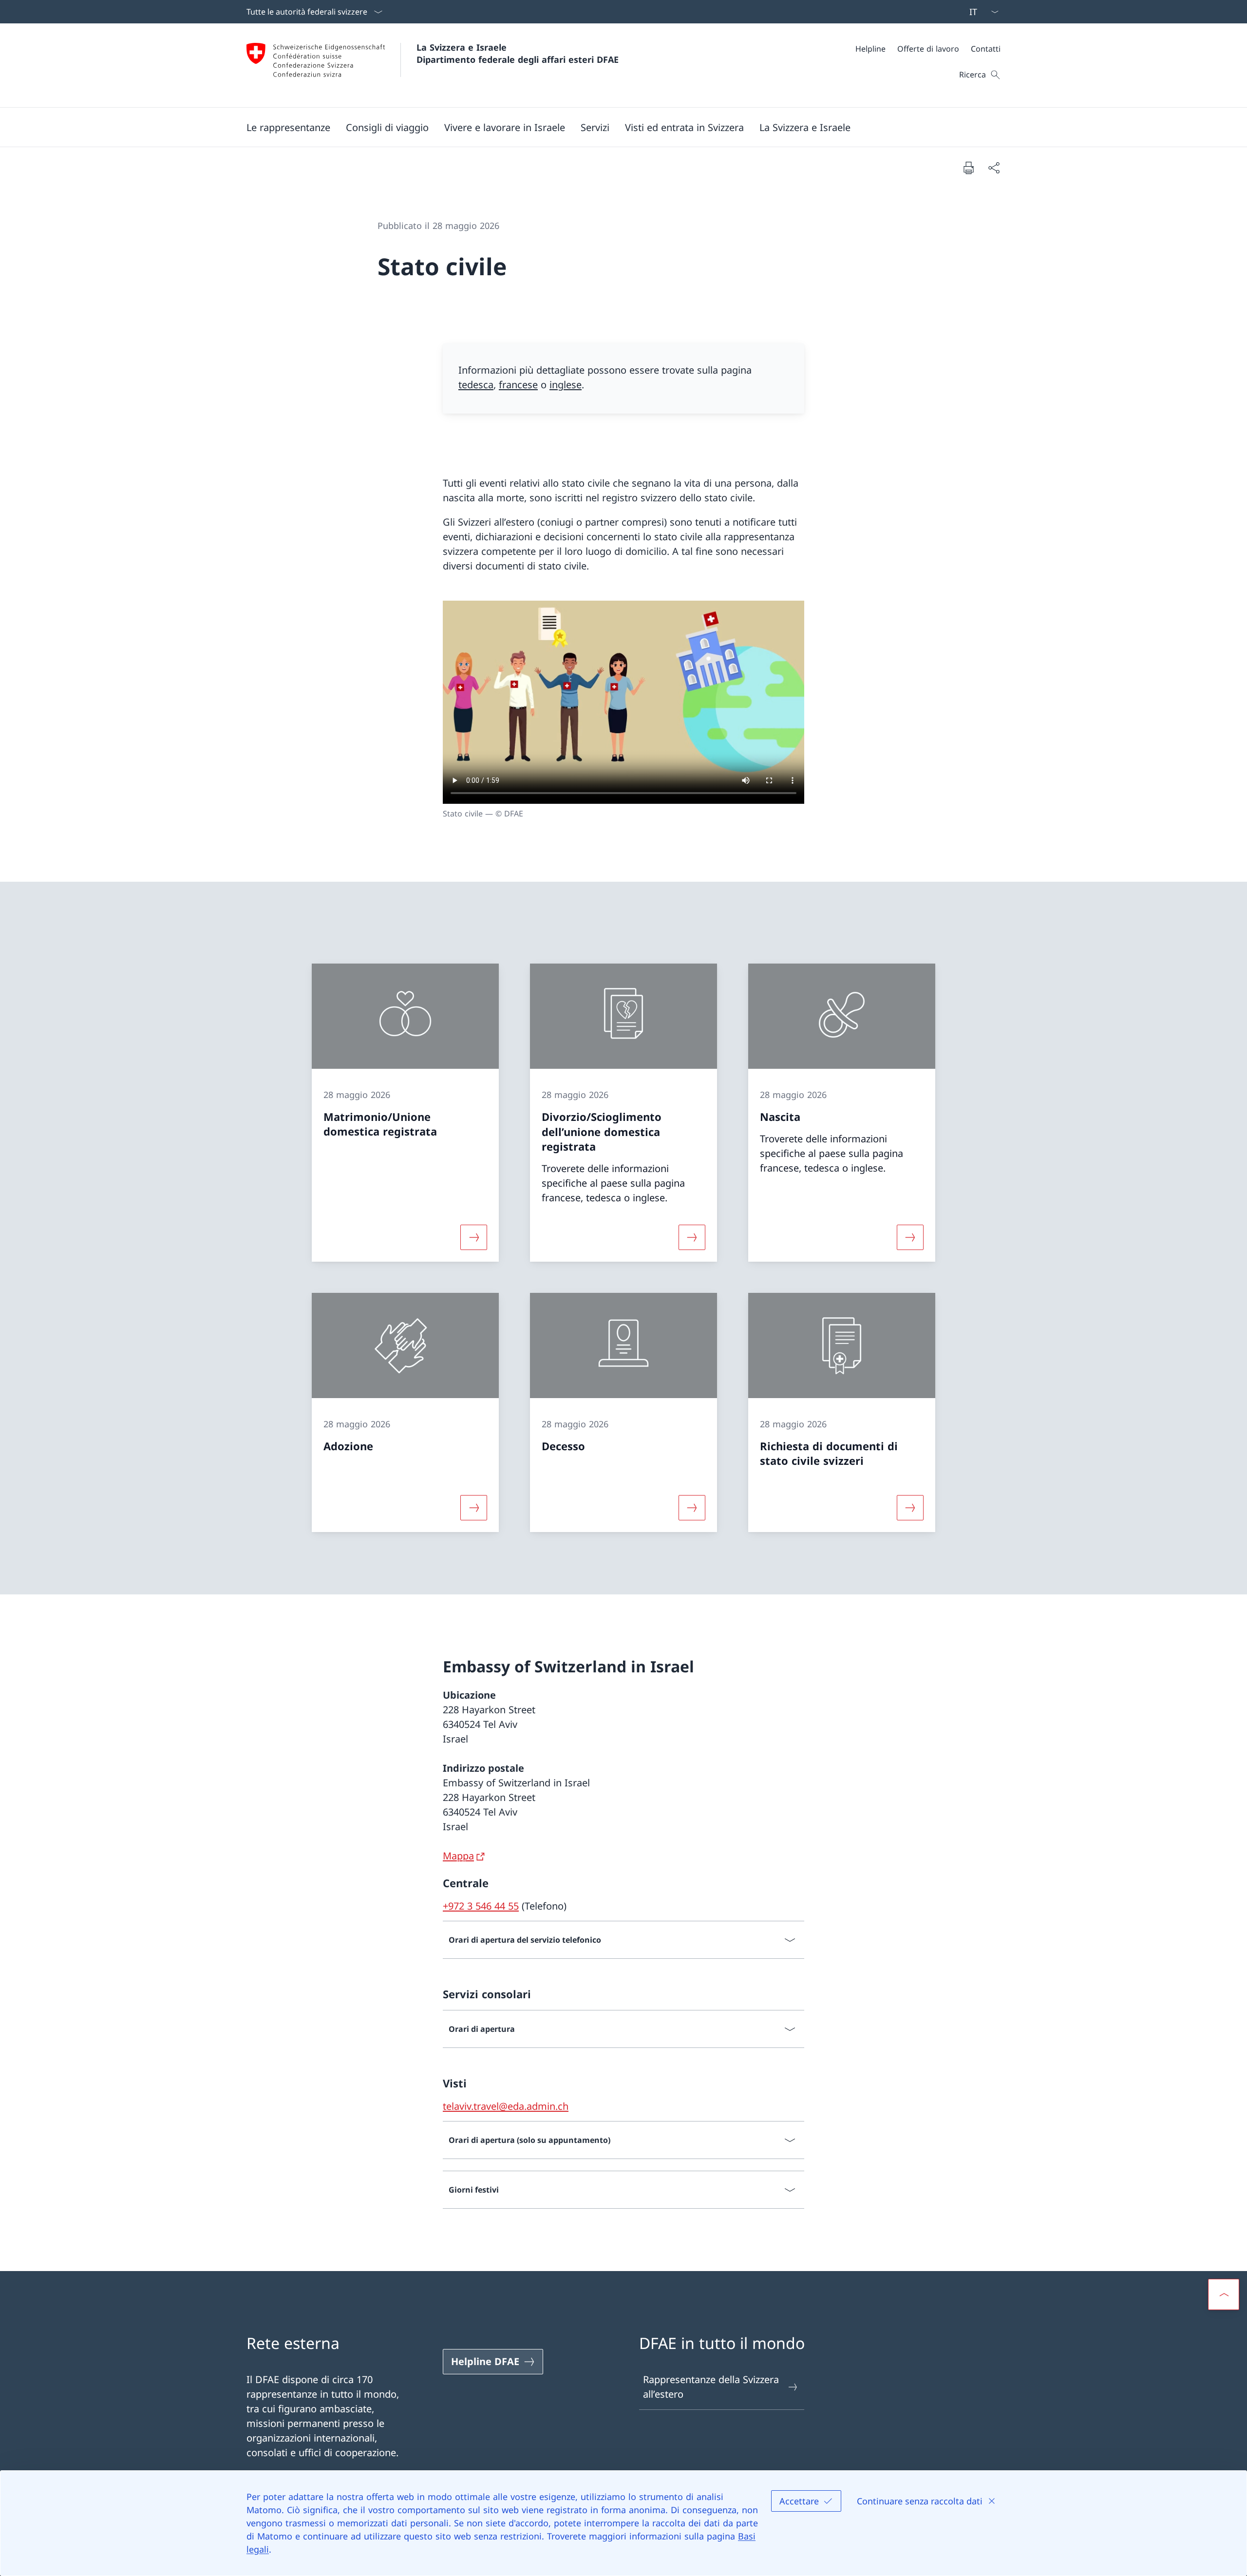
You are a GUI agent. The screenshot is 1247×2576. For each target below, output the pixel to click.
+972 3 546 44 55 (481, 1906)
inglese (566, 385)
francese (518, 385)
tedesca (476, 385)
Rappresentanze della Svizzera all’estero (711, 2387)
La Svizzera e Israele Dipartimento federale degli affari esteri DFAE (518, 53)
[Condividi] (994, 168)
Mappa (458, 1856)
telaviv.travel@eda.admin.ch (506, 2106)
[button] (288, 127)
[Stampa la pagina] (968, 168)
